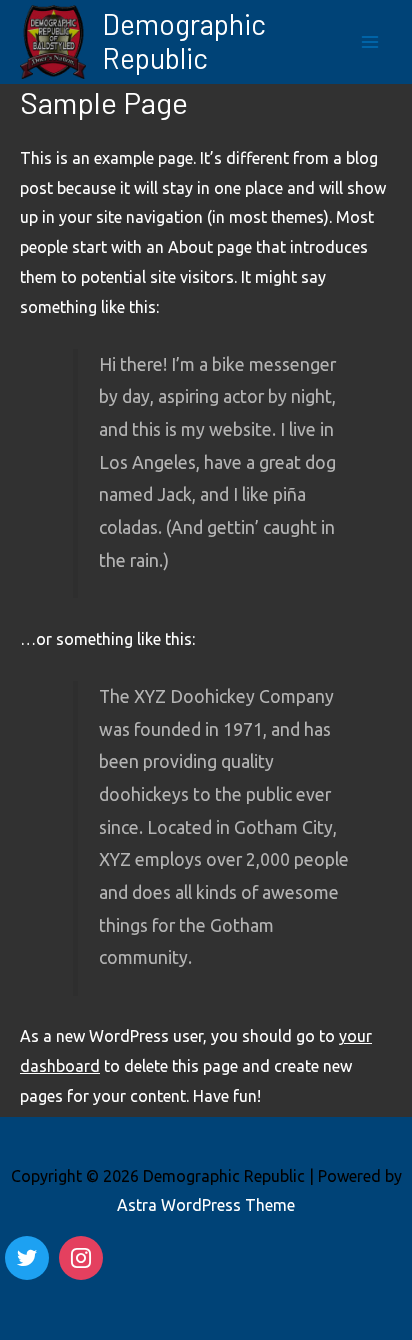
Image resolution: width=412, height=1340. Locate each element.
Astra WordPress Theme (206, 1205)
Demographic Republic (184, 41)
